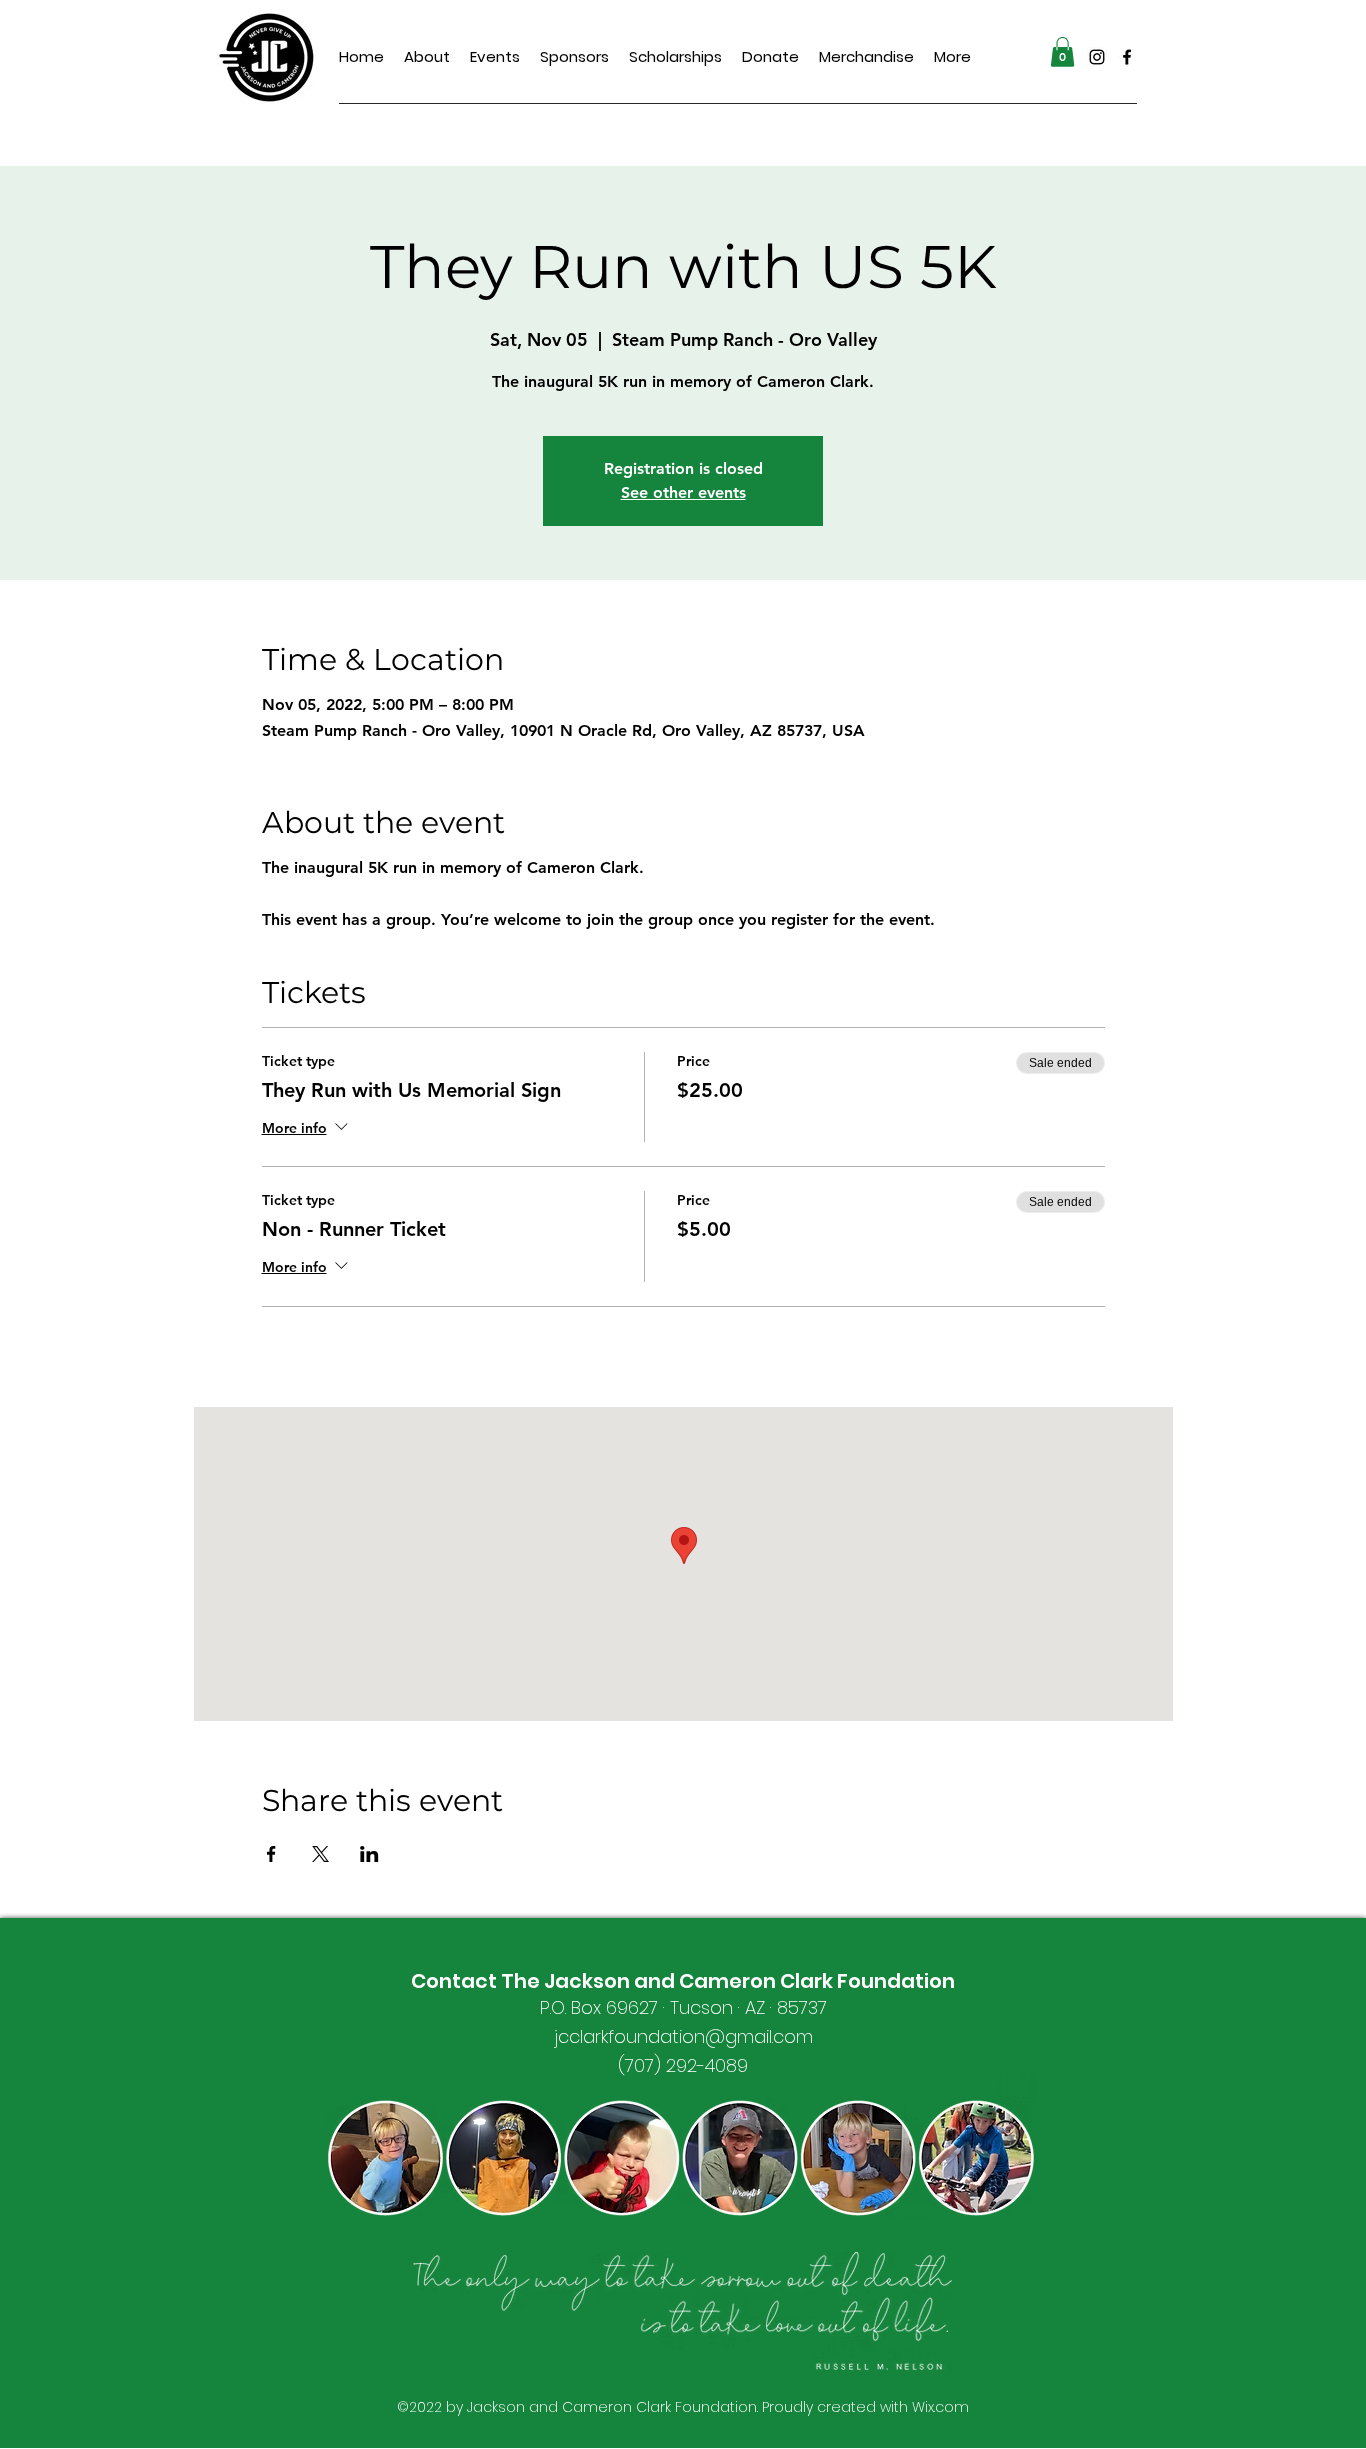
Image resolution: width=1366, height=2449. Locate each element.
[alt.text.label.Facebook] (1127, 57)
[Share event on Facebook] (271, 1854)
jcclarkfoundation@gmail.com (683, 2036)
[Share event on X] (320, 1854)
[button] (1062, 52)
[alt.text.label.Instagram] (1097, 57)
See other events (683, 492)
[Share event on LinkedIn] (369, 1854)
